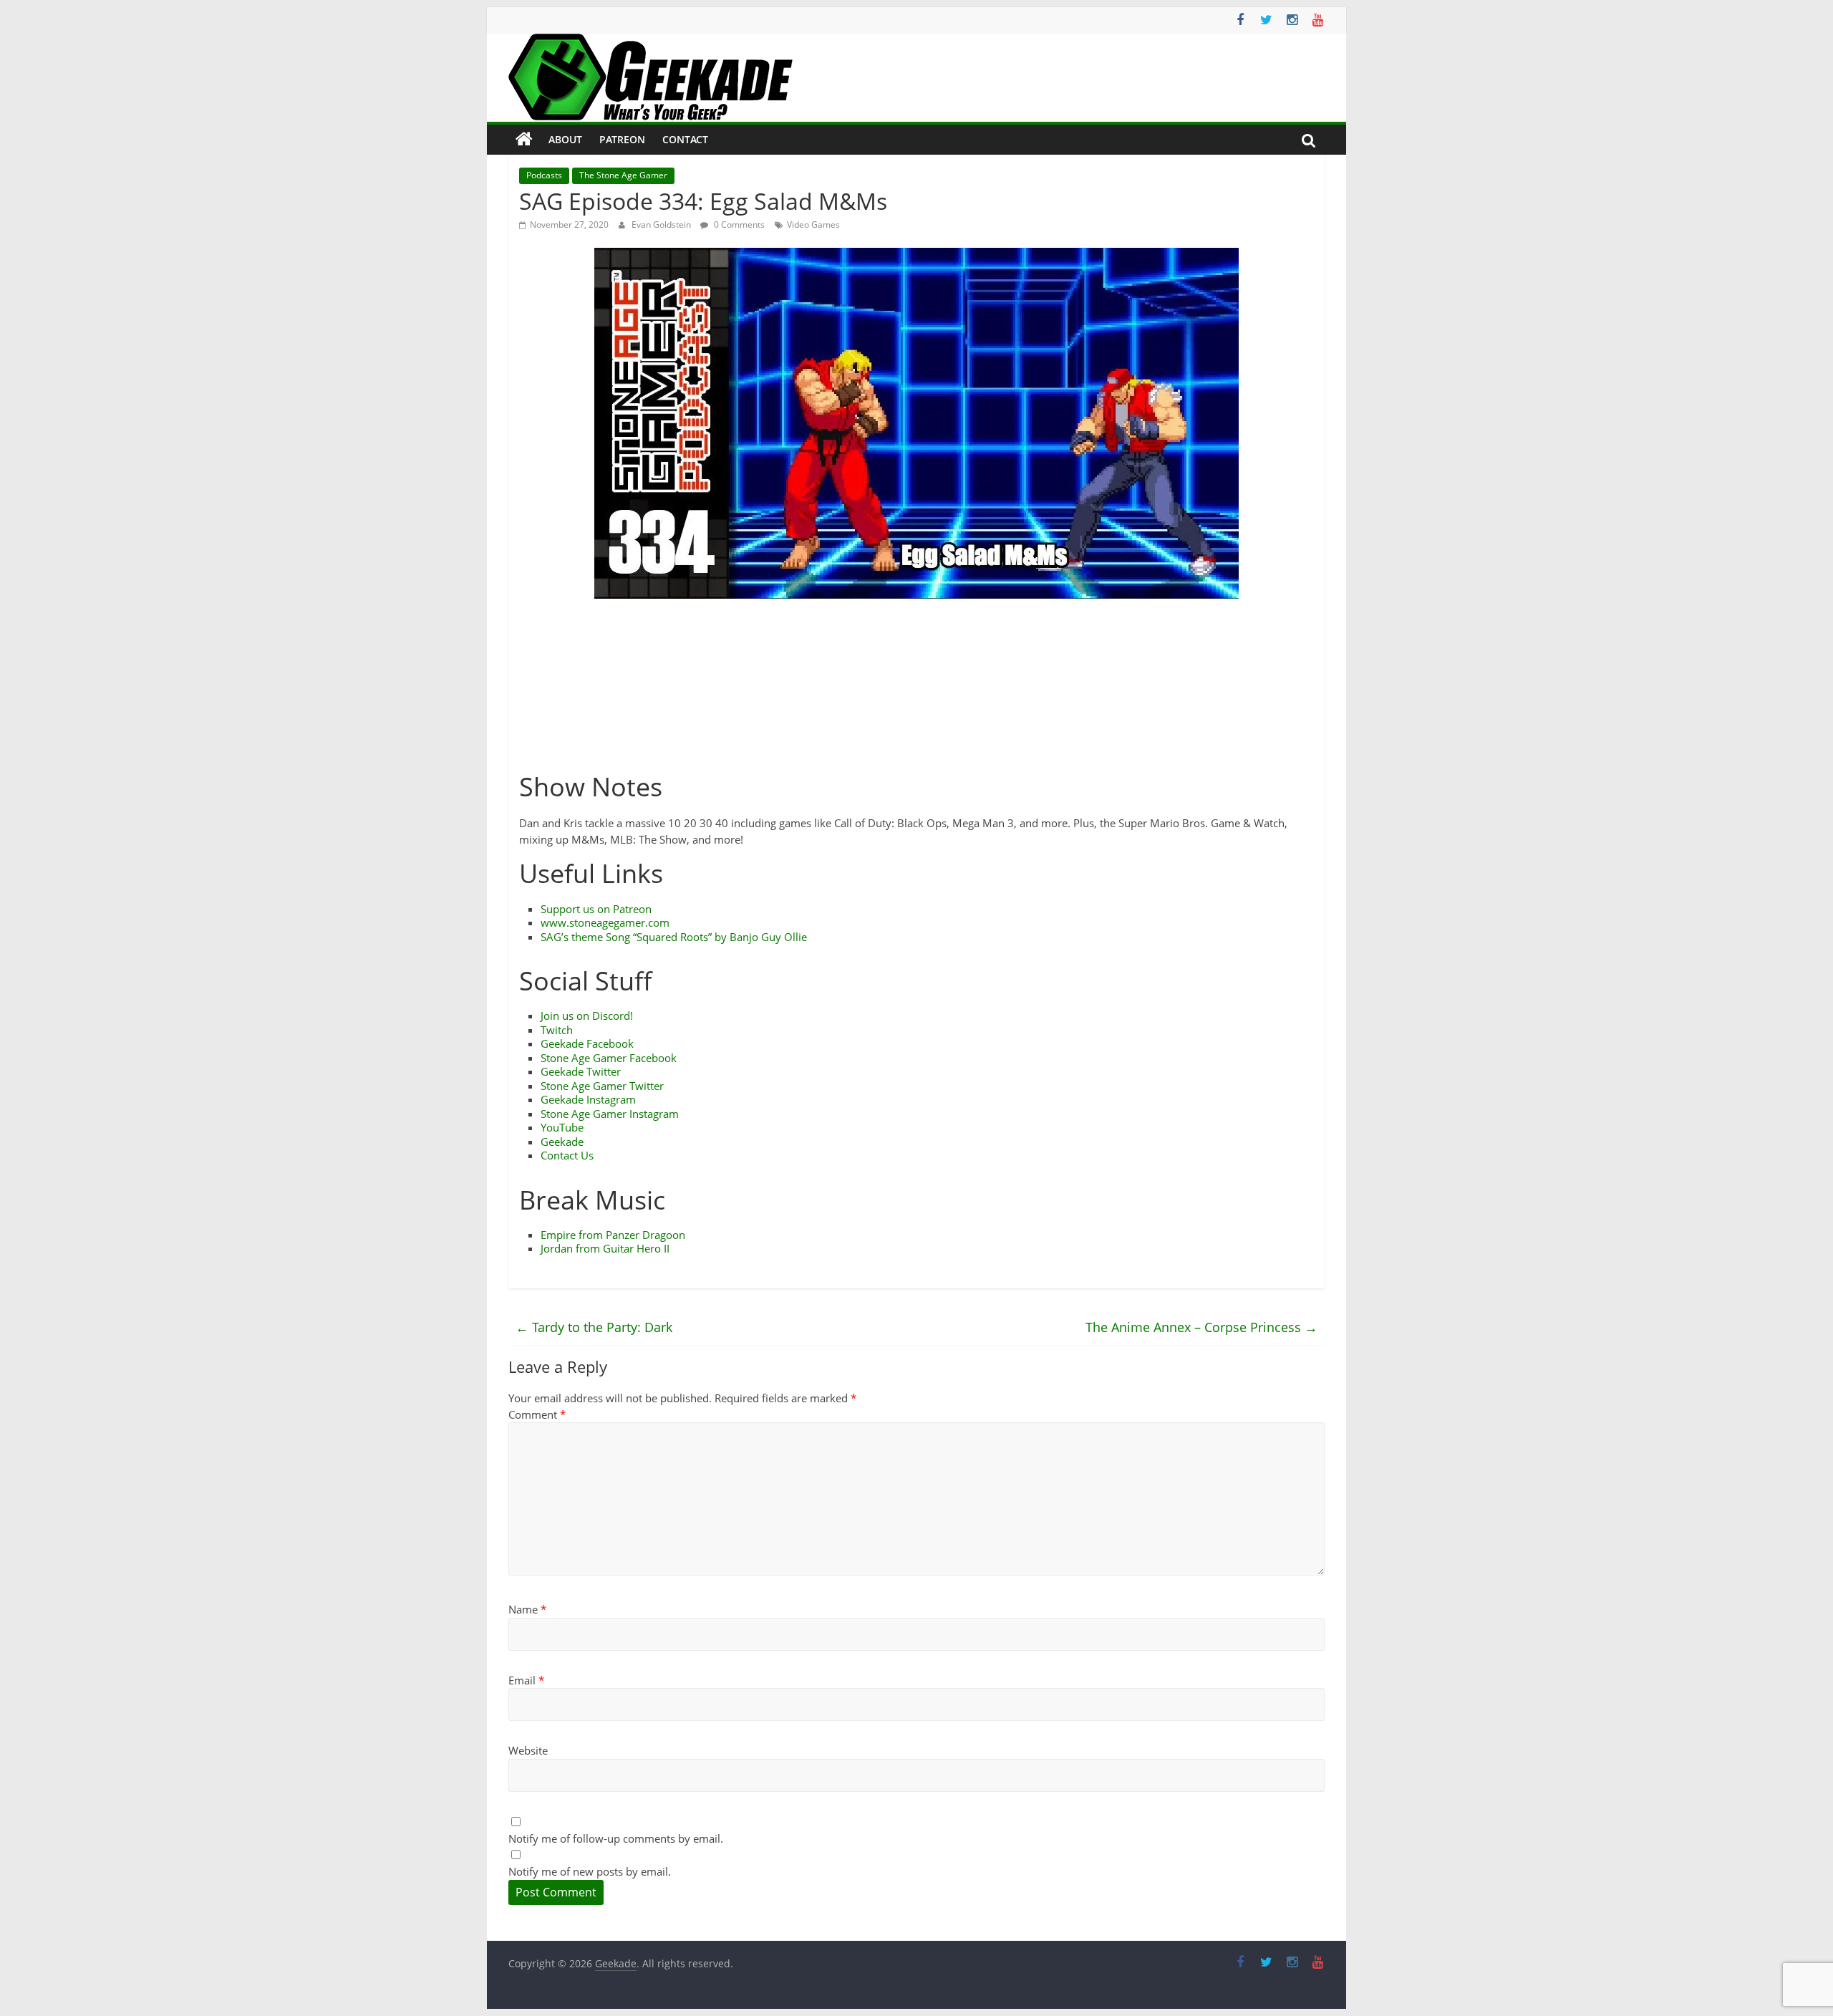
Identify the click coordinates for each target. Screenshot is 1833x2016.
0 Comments (738, 225)
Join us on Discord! (587, 1016)
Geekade (562, 1142)
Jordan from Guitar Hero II (605, 1248)
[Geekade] (524, 140)
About (565, 139)
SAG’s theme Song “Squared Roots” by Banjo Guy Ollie (674, 937)
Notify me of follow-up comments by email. (616, 1838)
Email (526, 1680)
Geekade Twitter (581, 1071)
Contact (685, 139)
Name (527, 1609)
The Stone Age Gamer (623, 175)
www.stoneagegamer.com (605, 922)
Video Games (813, 225)
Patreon (622, 139)
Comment (537, 1414)
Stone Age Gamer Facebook (609, 1058)
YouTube (562, 1127)
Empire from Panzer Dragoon (613, 1235)
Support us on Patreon (596, 909)
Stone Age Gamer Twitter (602, 1086)
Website (528, 1750)
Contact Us (567, 1155)
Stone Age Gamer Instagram (610, 1114)
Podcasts (544, 175)
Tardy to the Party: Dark (594, 1327)
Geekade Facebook (587, 1043)
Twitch (557, 1030)
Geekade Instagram (588, 1099)
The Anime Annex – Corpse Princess (1201, 1327)
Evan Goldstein (662, 225)
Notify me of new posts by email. (590, 1871)
